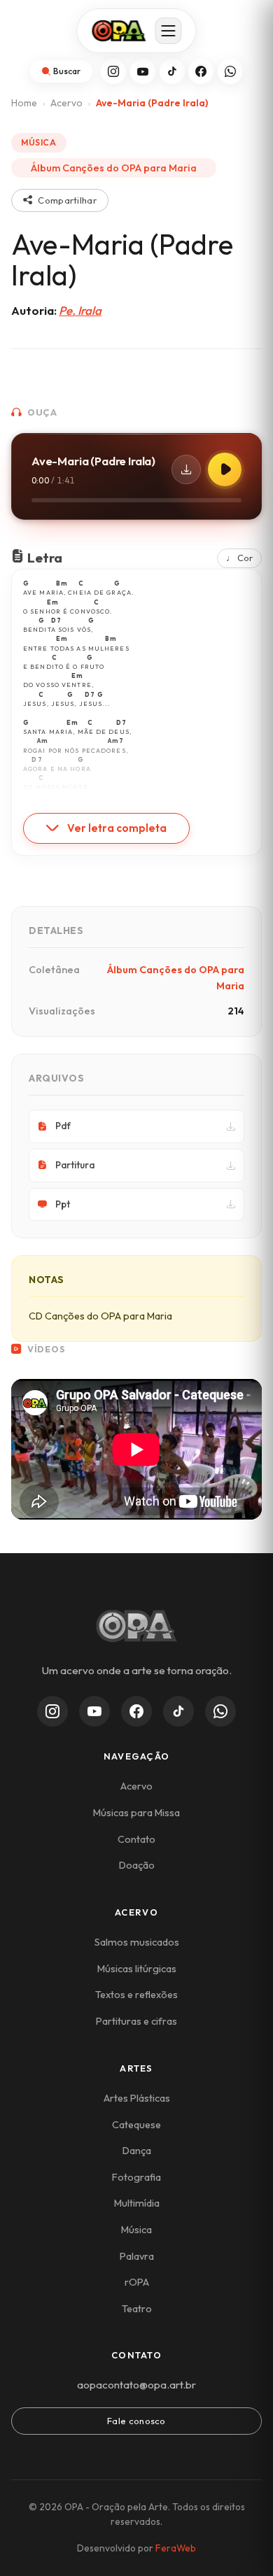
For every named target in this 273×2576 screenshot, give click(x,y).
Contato (136, 1839)
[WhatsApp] (230, 71)
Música (136, 2230)
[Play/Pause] (225, 469)
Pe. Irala (80, 310)
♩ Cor (239, 558)
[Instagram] (113, 71)
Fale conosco (136, 2421)
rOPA (137, 2282)
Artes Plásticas (137, 2098)
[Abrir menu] (169, 31)
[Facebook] (201, 71)
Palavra (137, 2256)
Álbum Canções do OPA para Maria (114, 168)
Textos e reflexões (136, 1995)
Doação (137, 1865)
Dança (137, 2151)
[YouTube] (143, 71)
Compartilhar (67, 200)
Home (24, 103)
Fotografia (136, 2177)
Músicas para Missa (136, 1813)
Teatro (137, 2309)
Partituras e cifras (136, 2021)
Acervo (66, 103)
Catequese (136, 2125)
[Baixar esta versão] (186, 469)
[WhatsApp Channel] (220, 1711)
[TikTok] (172, 71)
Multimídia (137, 2203)
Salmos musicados (137, 1942)
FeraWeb (176, 2548)
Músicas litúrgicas (137, 1969)
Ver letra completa (117, 828)
